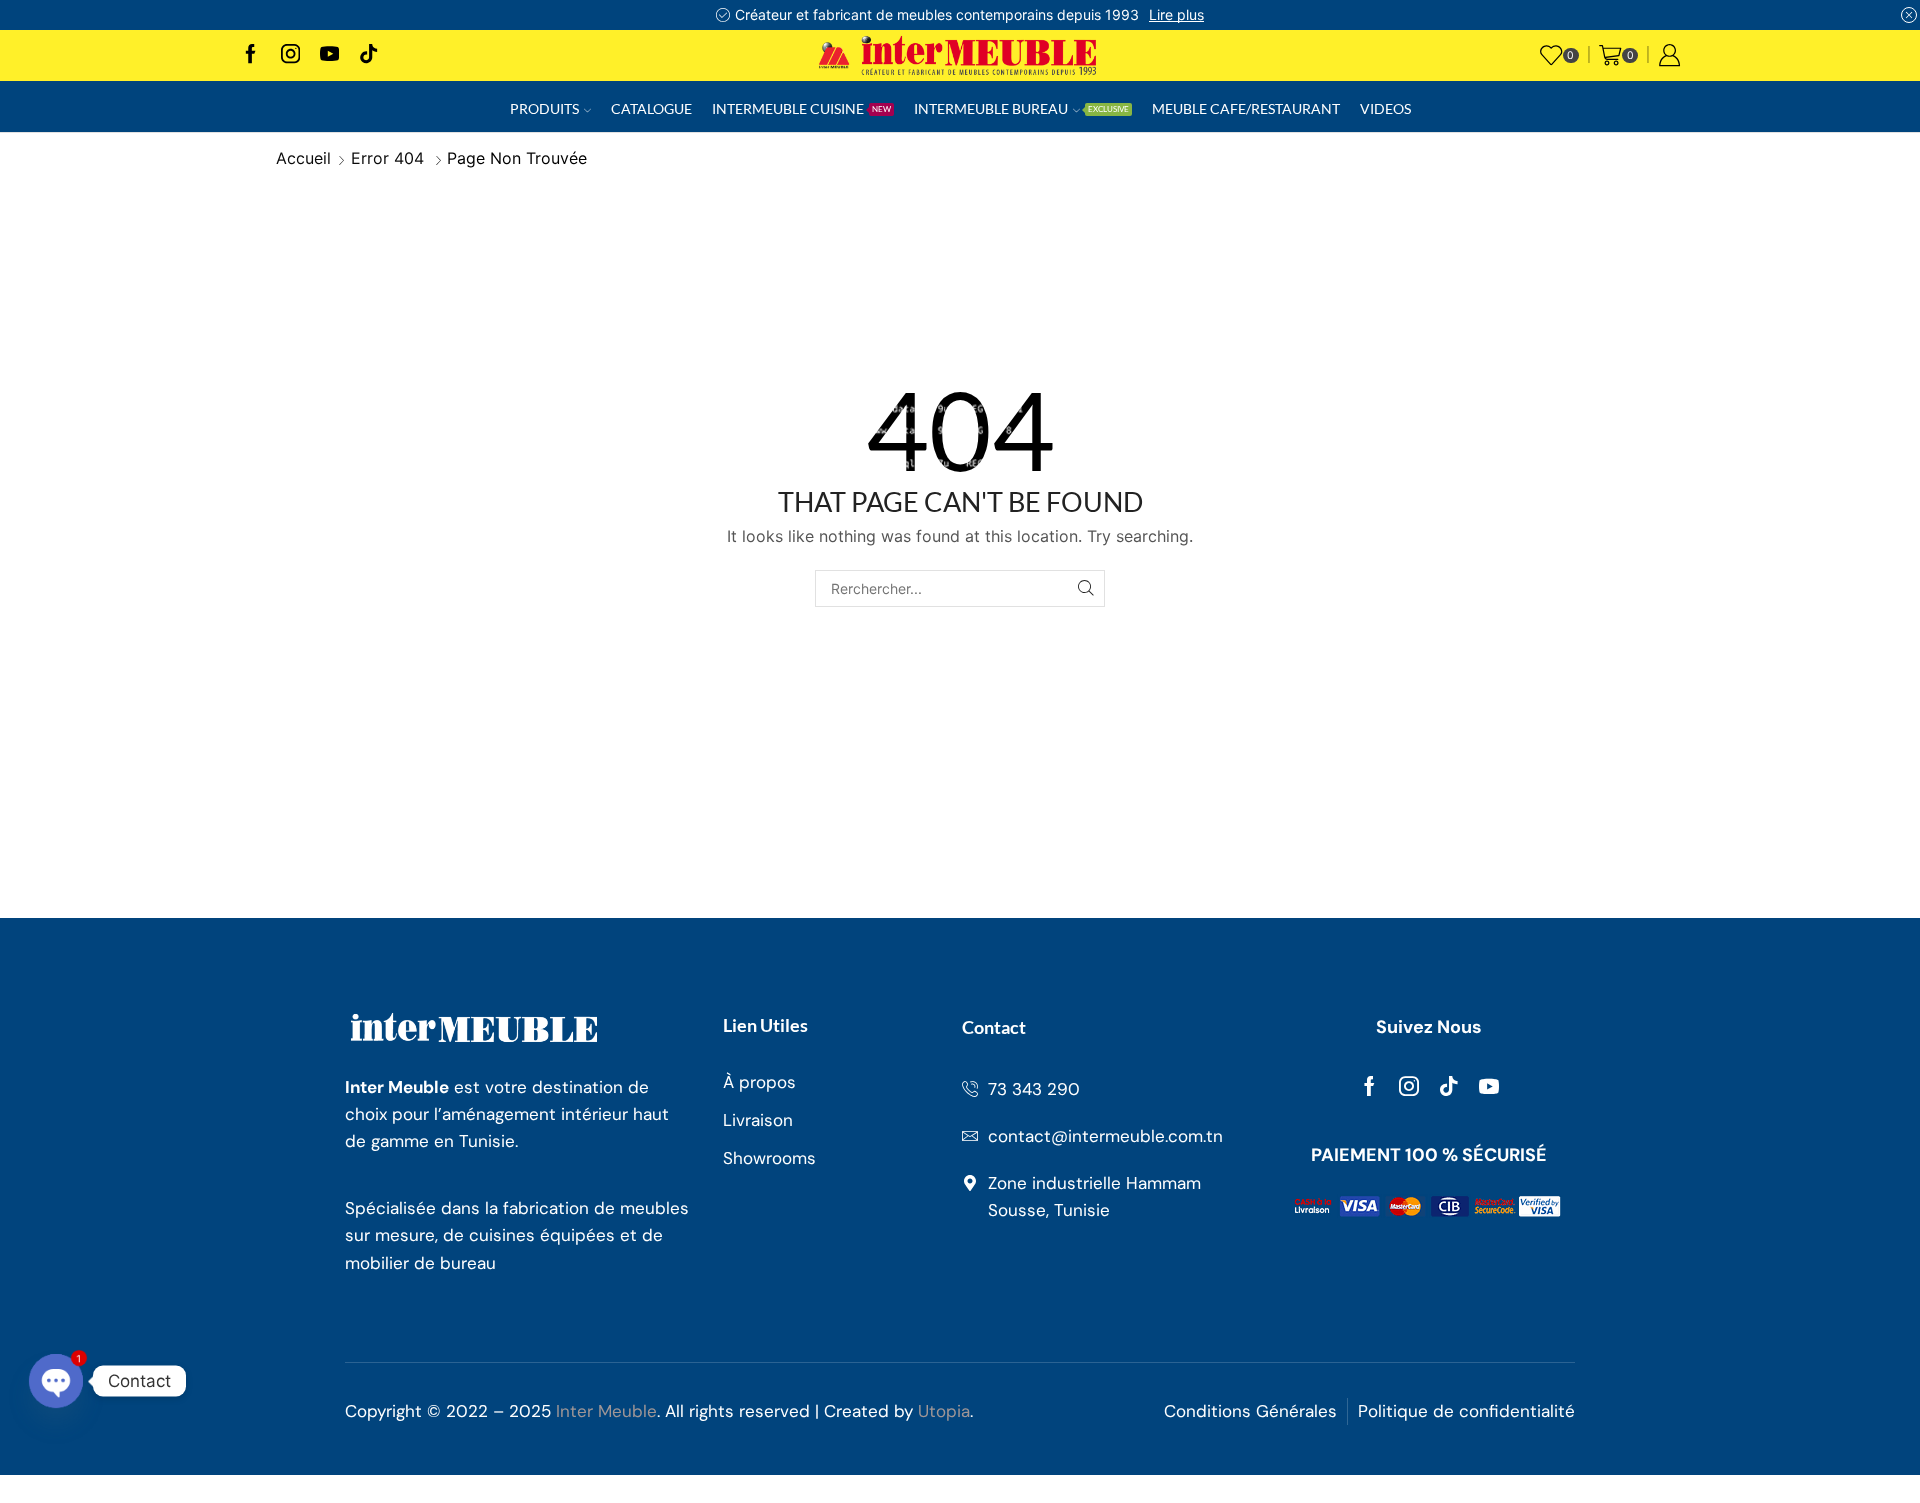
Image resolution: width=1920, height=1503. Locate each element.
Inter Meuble (606, 1411)
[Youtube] (329, 55)
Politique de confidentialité (1466, 1411)
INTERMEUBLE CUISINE (801, 108)
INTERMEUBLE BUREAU (1021, 108)
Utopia (944, 1411)
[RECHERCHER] (1086, 588)
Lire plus (1176, 14)
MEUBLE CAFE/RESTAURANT (1246, 108)
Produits (544, 108)
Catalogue (651, 108)
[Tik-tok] (1449, 1086)
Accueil (303, 158)
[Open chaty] (56, 1381)
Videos (1385, 108)
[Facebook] (250, 55)
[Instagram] (290, 55)
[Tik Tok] (368, 55)
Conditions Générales (1250, 1411)
